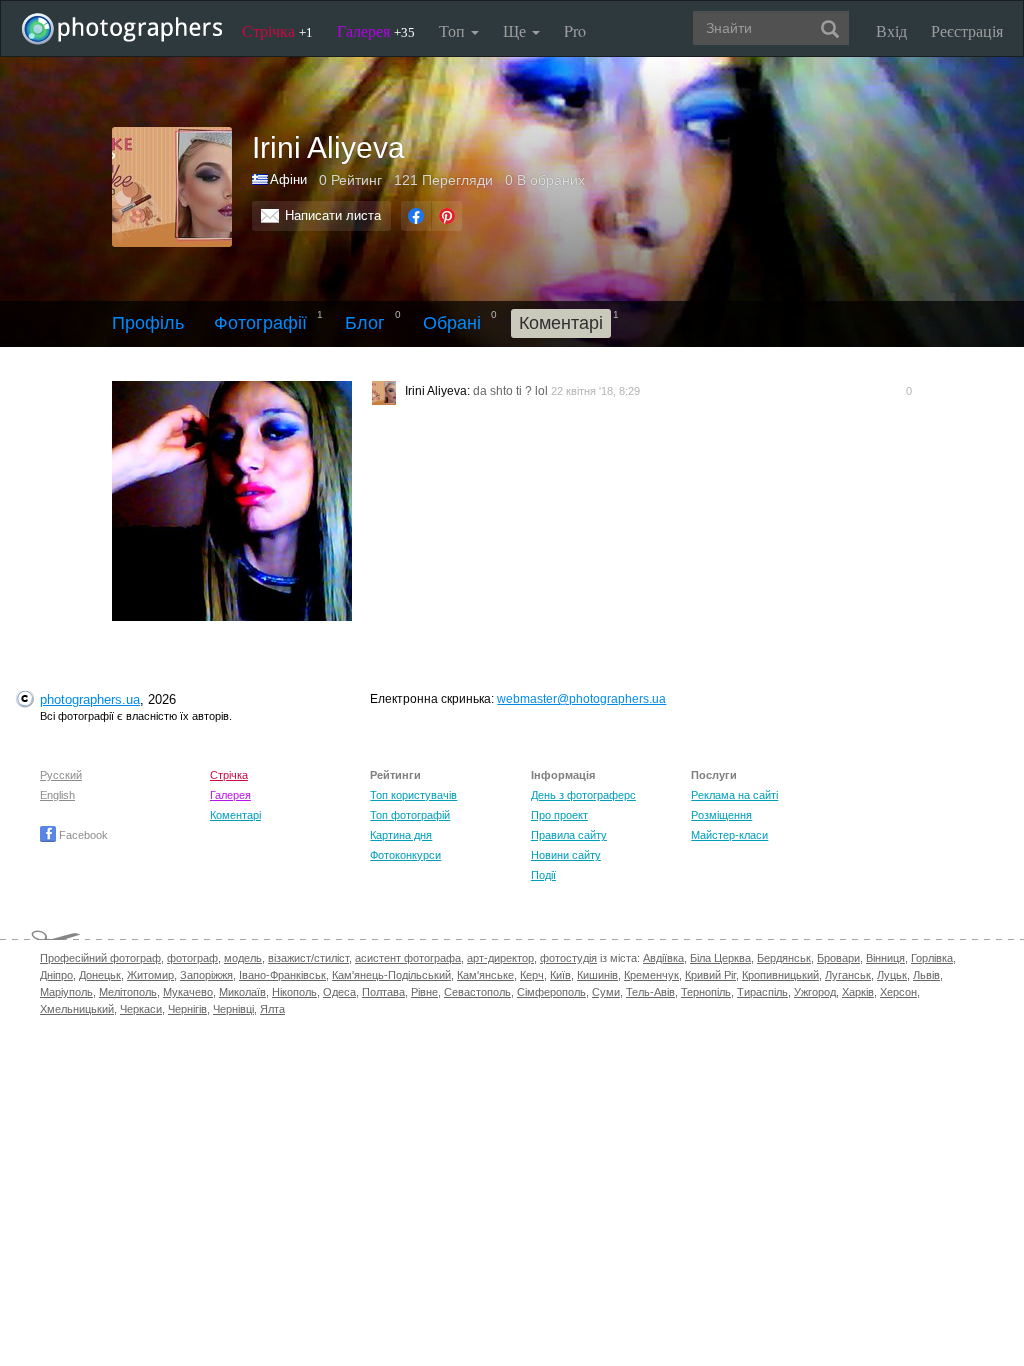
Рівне (424, 992)
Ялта (272, 1009)
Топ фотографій (410, 815)
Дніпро (56, 975)
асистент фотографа (408, 958)
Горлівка (932, 958)
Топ (454, 30)
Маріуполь (66, 992)
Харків (858, 992)
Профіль (148, 323)
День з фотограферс (583, 795)
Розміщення (721, 815)
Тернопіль (706, 992)
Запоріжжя (206, 975)
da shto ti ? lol (510, 391)
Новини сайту (566, 855)
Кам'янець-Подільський (391, 975)
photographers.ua (90, 699)
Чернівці (233, 1009)
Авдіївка (663, 958)
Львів (926, 975)
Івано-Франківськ (282, 975)
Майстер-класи (729, 835)
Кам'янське (485, 975)
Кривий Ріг (710, 975)
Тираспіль (762, 992)
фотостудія (568, 958)
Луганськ (848, 975)
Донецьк (100, 975)
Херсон (898, 992)
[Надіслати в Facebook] (416, 216)
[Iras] (238, 501)
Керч (532, 975)
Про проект (559, 815)
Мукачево (188, 992)
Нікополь (294, 992)
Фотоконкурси (405, 855)
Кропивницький (780, 975)
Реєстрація (967, 30)
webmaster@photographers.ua (581, 699)
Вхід (891, 30)
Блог (365, 323)
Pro (575, 30)
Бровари (838, 958)
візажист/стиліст (308, 958)
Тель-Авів (650, 992)
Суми (606, 992)
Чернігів (187, 1009)
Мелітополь (128, 992)
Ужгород (815, 992)
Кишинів (597, 975)
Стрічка (277, 30)
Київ (560, 975)
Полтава (383, 992)
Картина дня (401, 835)
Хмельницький (77, 1009)
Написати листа (333, 215)
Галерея (376, 30)
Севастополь (477, 992)
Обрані (452, 323)
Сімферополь (551, 992)
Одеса (339, 992)
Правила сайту (569, 835)
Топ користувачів (413, 795)
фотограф (192, 958)
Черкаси (141, 1009)
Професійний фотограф (100, 958)
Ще (516, 30)
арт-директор (500, 958)
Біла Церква (720, 958)
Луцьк (892, 975)
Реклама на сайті (734, 795)
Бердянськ (784, 958)
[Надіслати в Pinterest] (447, 216)
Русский (61, 775)
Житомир (150, 975)
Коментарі (235, 815)
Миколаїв (242, 992)
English (57, 795)
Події (543, 875)
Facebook (82, 835)
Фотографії (260, 323)
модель (243, 958)
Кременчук (651, 975)
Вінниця (885, 958)
